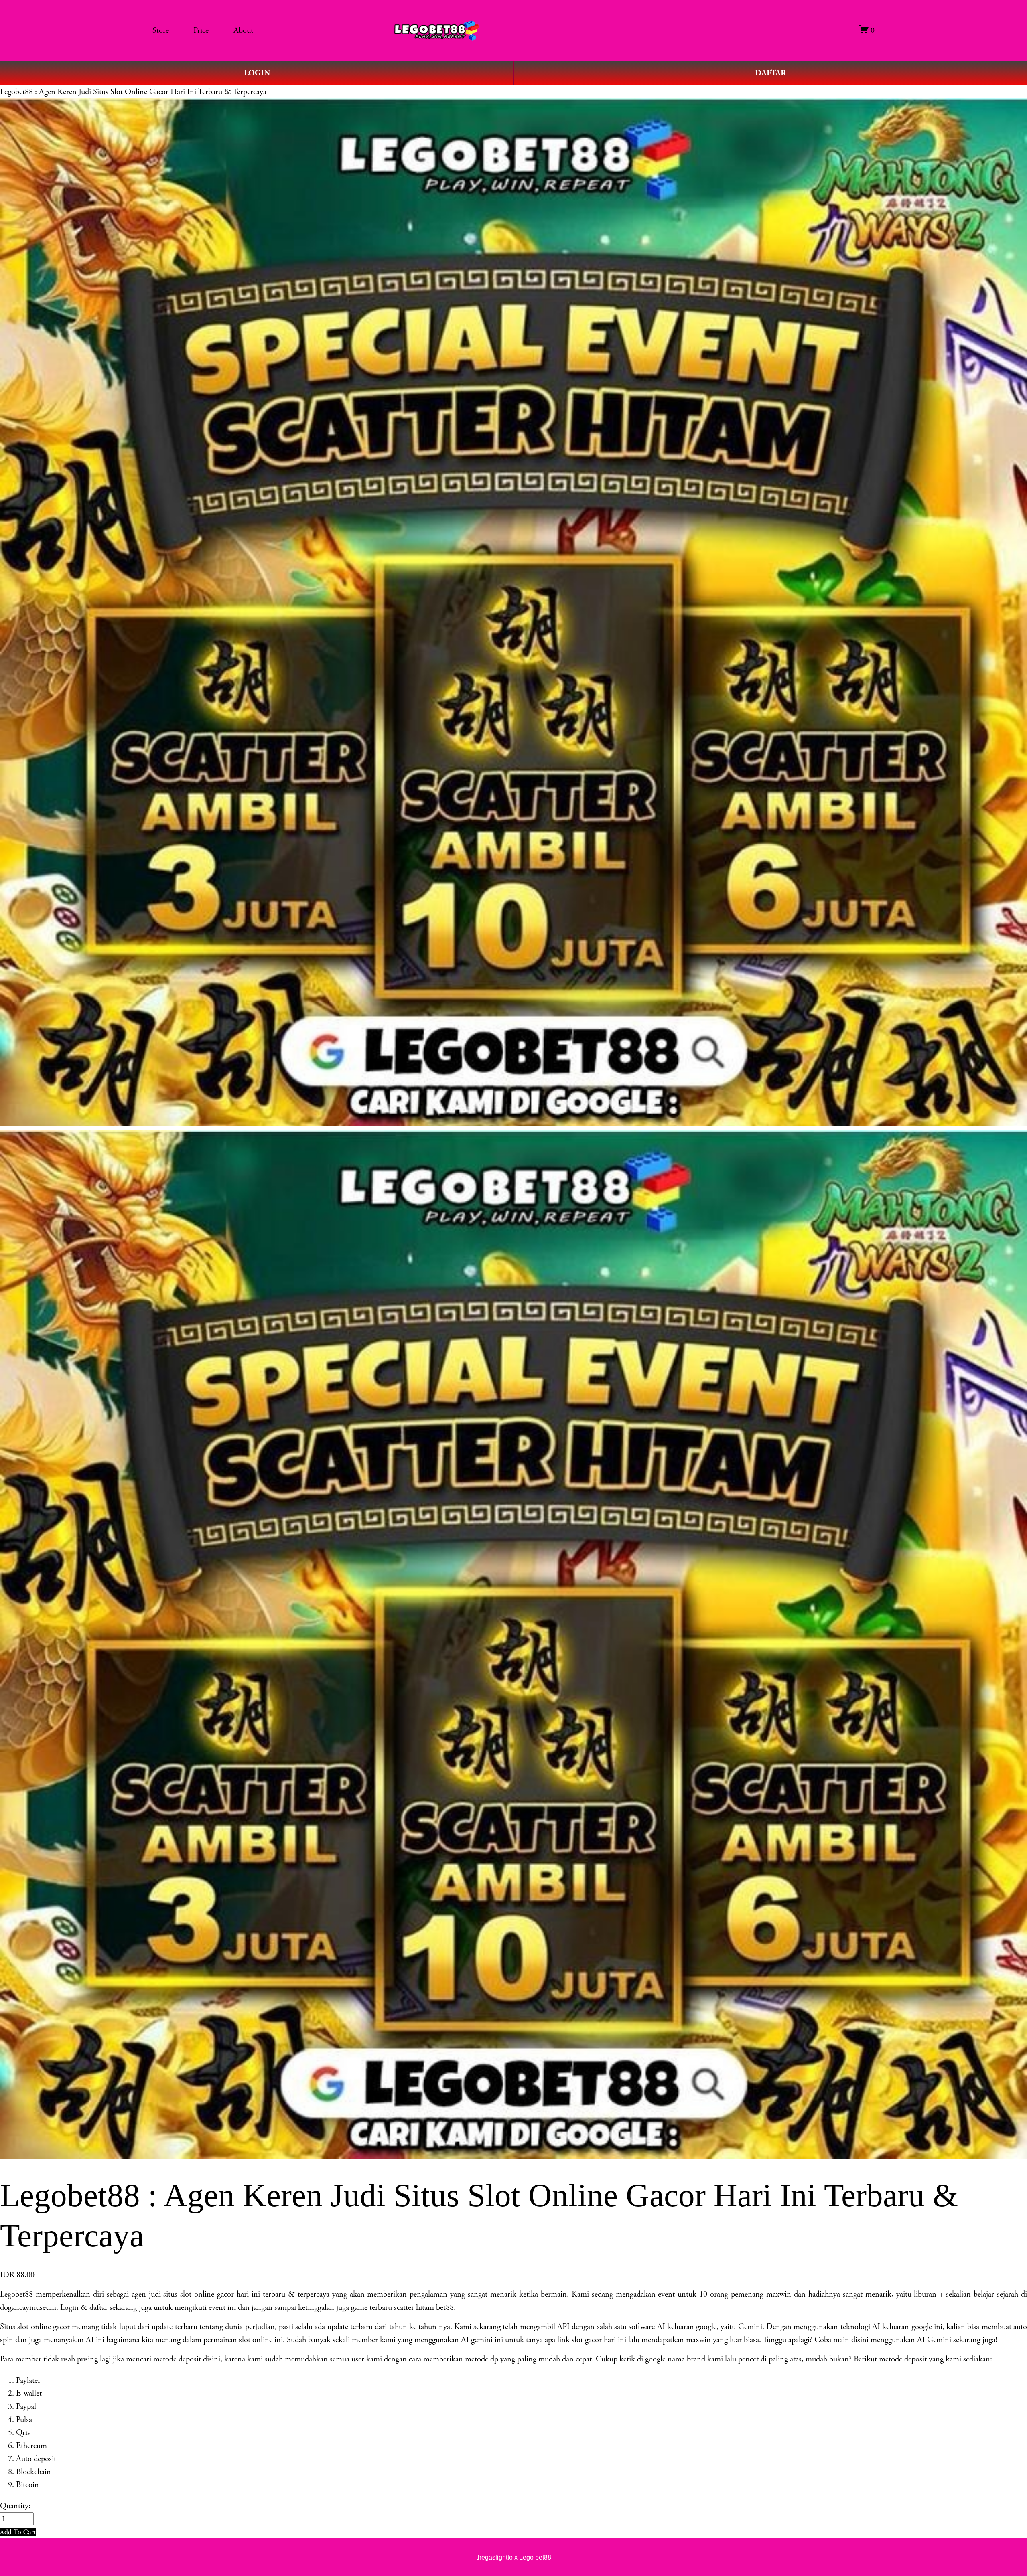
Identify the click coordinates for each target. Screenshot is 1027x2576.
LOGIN (257, 73)
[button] (18, 2532)
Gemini (750, 2327)
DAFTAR (770, 73)
